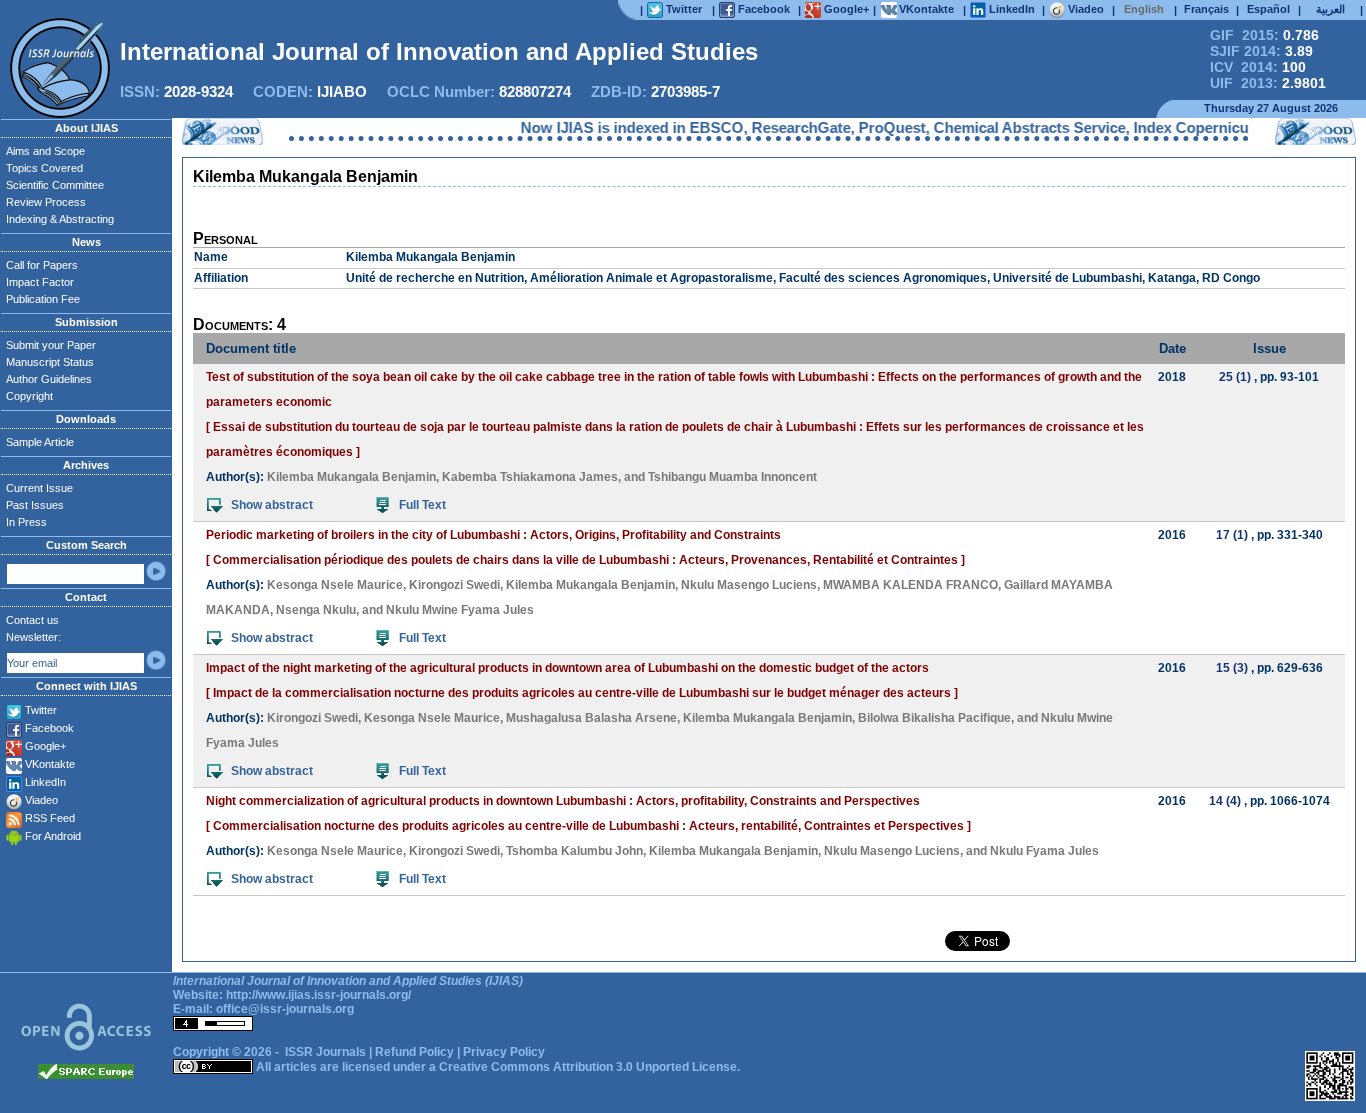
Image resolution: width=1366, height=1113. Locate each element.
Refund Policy (414, 1052)
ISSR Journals (325, 1052)
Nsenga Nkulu (316, 610)
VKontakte (50, 764)
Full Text (422, 505)
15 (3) (1232, 668)
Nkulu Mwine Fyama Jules (460, 610)
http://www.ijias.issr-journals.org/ (318, 995)
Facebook (49, 728)
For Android (53, 836)
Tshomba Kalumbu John (574, 851)
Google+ (45, 746)
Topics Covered (44, 168)
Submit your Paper (51, 345)
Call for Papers (42, 265)
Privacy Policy (504, 1052)
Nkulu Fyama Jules (1044, 851)
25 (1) (1235, 377)
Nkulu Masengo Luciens (749, 585)
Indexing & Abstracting (60, 219)
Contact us (32, 620)
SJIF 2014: (1261, 51)
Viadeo (41, 800)
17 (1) (1232, 535)
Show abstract (272, 505)
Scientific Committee (55, 185)
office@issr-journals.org (285, 1009)
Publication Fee (43, 299)
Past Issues (35, 505)
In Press (26, 522)
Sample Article (40, 442)
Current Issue (39, 488)
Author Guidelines (49, 379)
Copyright (29, 396)
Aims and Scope (45, 151)
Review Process (46, 202)
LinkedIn (45, 782)
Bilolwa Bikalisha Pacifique (934, 718)
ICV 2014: (1258, 67)
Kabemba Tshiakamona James (530, 477)
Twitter (41, 710)
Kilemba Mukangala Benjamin (351, 477)
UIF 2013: (1268, 83)
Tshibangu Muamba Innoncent (732, 477)
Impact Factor (40, 282)
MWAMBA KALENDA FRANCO (910, 585)
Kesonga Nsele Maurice (335, 585)
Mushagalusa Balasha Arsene (591, 718)
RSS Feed (50, 818)
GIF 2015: (1264, 35)
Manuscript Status (50, 362)
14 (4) (1225, 801)
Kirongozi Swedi (454, 585)
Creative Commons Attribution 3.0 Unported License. (589, 1067)
